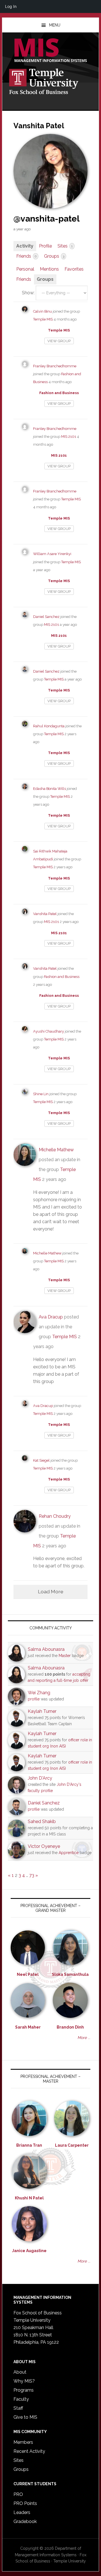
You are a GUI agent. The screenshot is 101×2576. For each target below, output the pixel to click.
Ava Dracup (51, 1317)
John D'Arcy (40, 1778)
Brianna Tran (29, 2145)
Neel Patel (28, 1974)
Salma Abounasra (46, 1649)
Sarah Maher (28, 2027)
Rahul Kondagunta (49, 726)
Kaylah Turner (42, 1711)
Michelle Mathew (56, 1150)
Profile (45, 246)
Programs (24, 2390)
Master (65, 1656)
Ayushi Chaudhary (49, 1031)
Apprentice (69, 1853)
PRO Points (25, 2503)
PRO (18, 2494)
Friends (26, 256)
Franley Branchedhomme (55, 366)
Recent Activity (29, 2451)
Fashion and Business (59, 393)
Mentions (49, 269)
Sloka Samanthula (70, 1974)
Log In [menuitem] (11, 6)
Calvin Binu (43, 311)
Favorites (74, 269)
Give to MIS (25, 2417)
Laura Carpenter (72, 2145)
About (20, 2372)
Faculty (21, 2399)
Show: (28, 293)
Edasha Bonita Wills (50, 789)
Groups (54, 256)
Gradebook (25, 2521)
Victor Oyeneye (44, 1846)
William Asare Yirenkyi (52, 554)
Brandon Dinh (70, 2027)
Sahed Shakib (42, 1821)
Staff (18, 2408)
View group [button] (59, 341)
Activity (25, 246)
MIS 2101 (69, 437)
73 (32, 1875)
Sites (65, 246)
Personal (25, 269)
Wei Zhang (39, 1693)
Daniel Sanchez (46, 617)
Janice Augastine (29, 2251)
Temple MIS (50, 51)
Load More (51, 1591)
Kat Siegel (41, 1460)
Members (23, 2442)
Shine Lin (41, 1094)
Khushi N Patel (29, 2198)
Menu (55, 25)
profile (34, 1699)
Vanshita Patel (45, 914)
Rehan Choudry (55, 1516)
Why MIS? (24, 2381)
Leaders (22, 2512)
